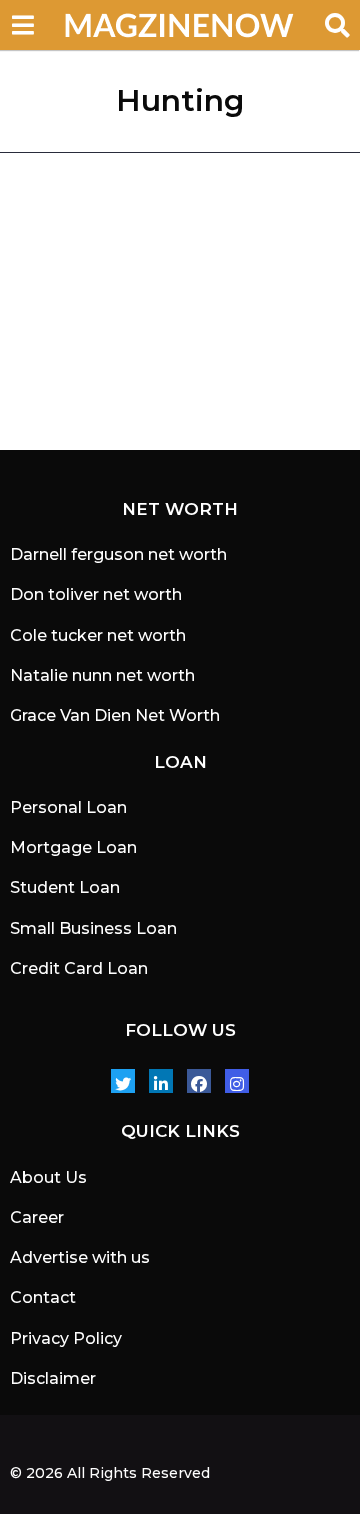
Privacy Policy (66, 1338)
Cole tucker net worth (98, 635)
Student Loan (65, 887)
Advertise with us (80, 1257)
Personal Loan (68, 807)
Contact (43, 1297)
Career (37, 1217)
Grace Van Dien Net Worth (115, 715)
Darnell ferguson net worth (118, 554)
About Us (48, 1177)
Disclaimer (53, 1378)
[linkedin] (161, 1081)
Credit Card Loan (79, 968)
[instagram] (237, 1081)
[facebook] (199, 1081)
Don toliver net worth (96, 594)
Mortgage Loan (73, 847)
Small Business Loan (93, 928)
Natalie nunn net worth (102, 675)
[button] (22, 25)
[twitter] (123, 1081)
